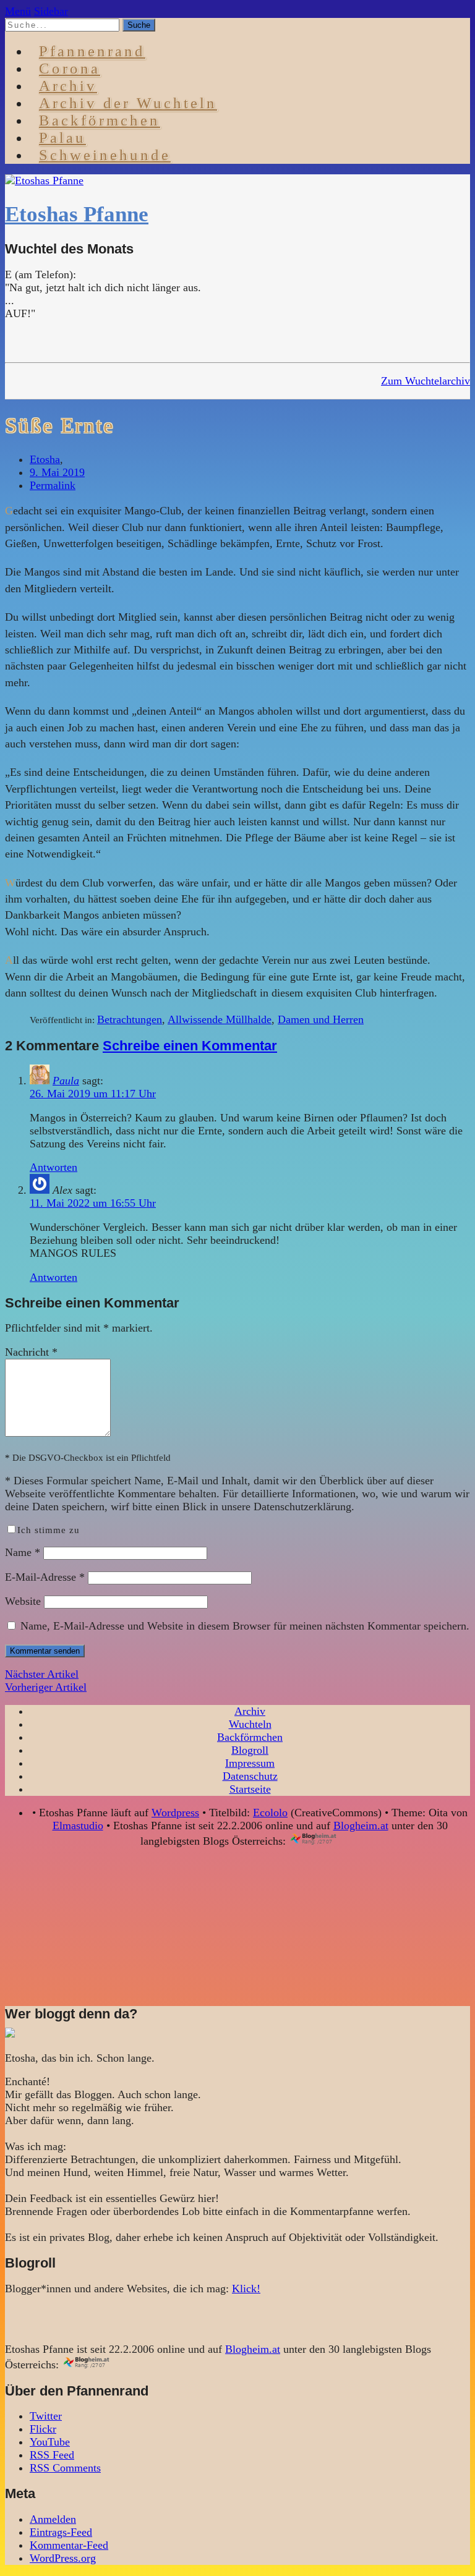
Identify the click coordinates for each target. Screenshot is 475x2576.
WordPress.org (63, 2558)
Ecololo (270, 1813)
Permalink (53, 485)
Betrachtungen (130, 1019)
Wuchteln (250, 1724)
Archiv (250, 1711)
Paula (66, 1081)
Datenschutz (250, 1776)
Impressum (250, 1763)
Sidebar (51, 11)
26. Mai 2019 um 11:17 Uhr (93, 1094)
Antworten (53, 1167)
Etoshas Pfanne (77, 214)
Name (23, 1552)
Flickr (43, 2429)
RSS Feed (52, 2455)
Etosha (45, 459)
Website (23, 1601)
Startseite (250, 1789)
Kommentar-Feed (69, 2545)
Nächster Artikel (42, 1674)
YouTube (50, 2442)
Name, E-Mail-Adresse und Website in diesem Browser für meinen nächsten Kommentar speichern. (245, 1626)
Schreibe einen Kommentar (190, 1046)
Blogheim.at (361, 1826)
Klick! (246, 2289)
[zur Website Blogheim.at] (324, 1841)
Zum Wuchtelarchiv (426, 381)
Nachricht (31, 1352)
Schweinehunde (105, 155)
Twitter (46, 2416)
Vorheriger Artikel (46, 1687)
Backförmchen (100, 120)
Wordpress (175, 1813)
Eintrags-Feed (61, 2532)
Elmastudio (78, 1826)
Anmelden (53, 2519)
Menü (18, 11)
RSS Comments (65, 2468)
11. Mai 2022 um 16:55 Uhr (93, 1203)
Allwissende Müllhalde (220, 1019)
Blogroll (250, 1750)
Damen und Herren (321, 1019)
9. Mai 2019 (57, 472)
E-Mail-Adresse (45, 1577)
